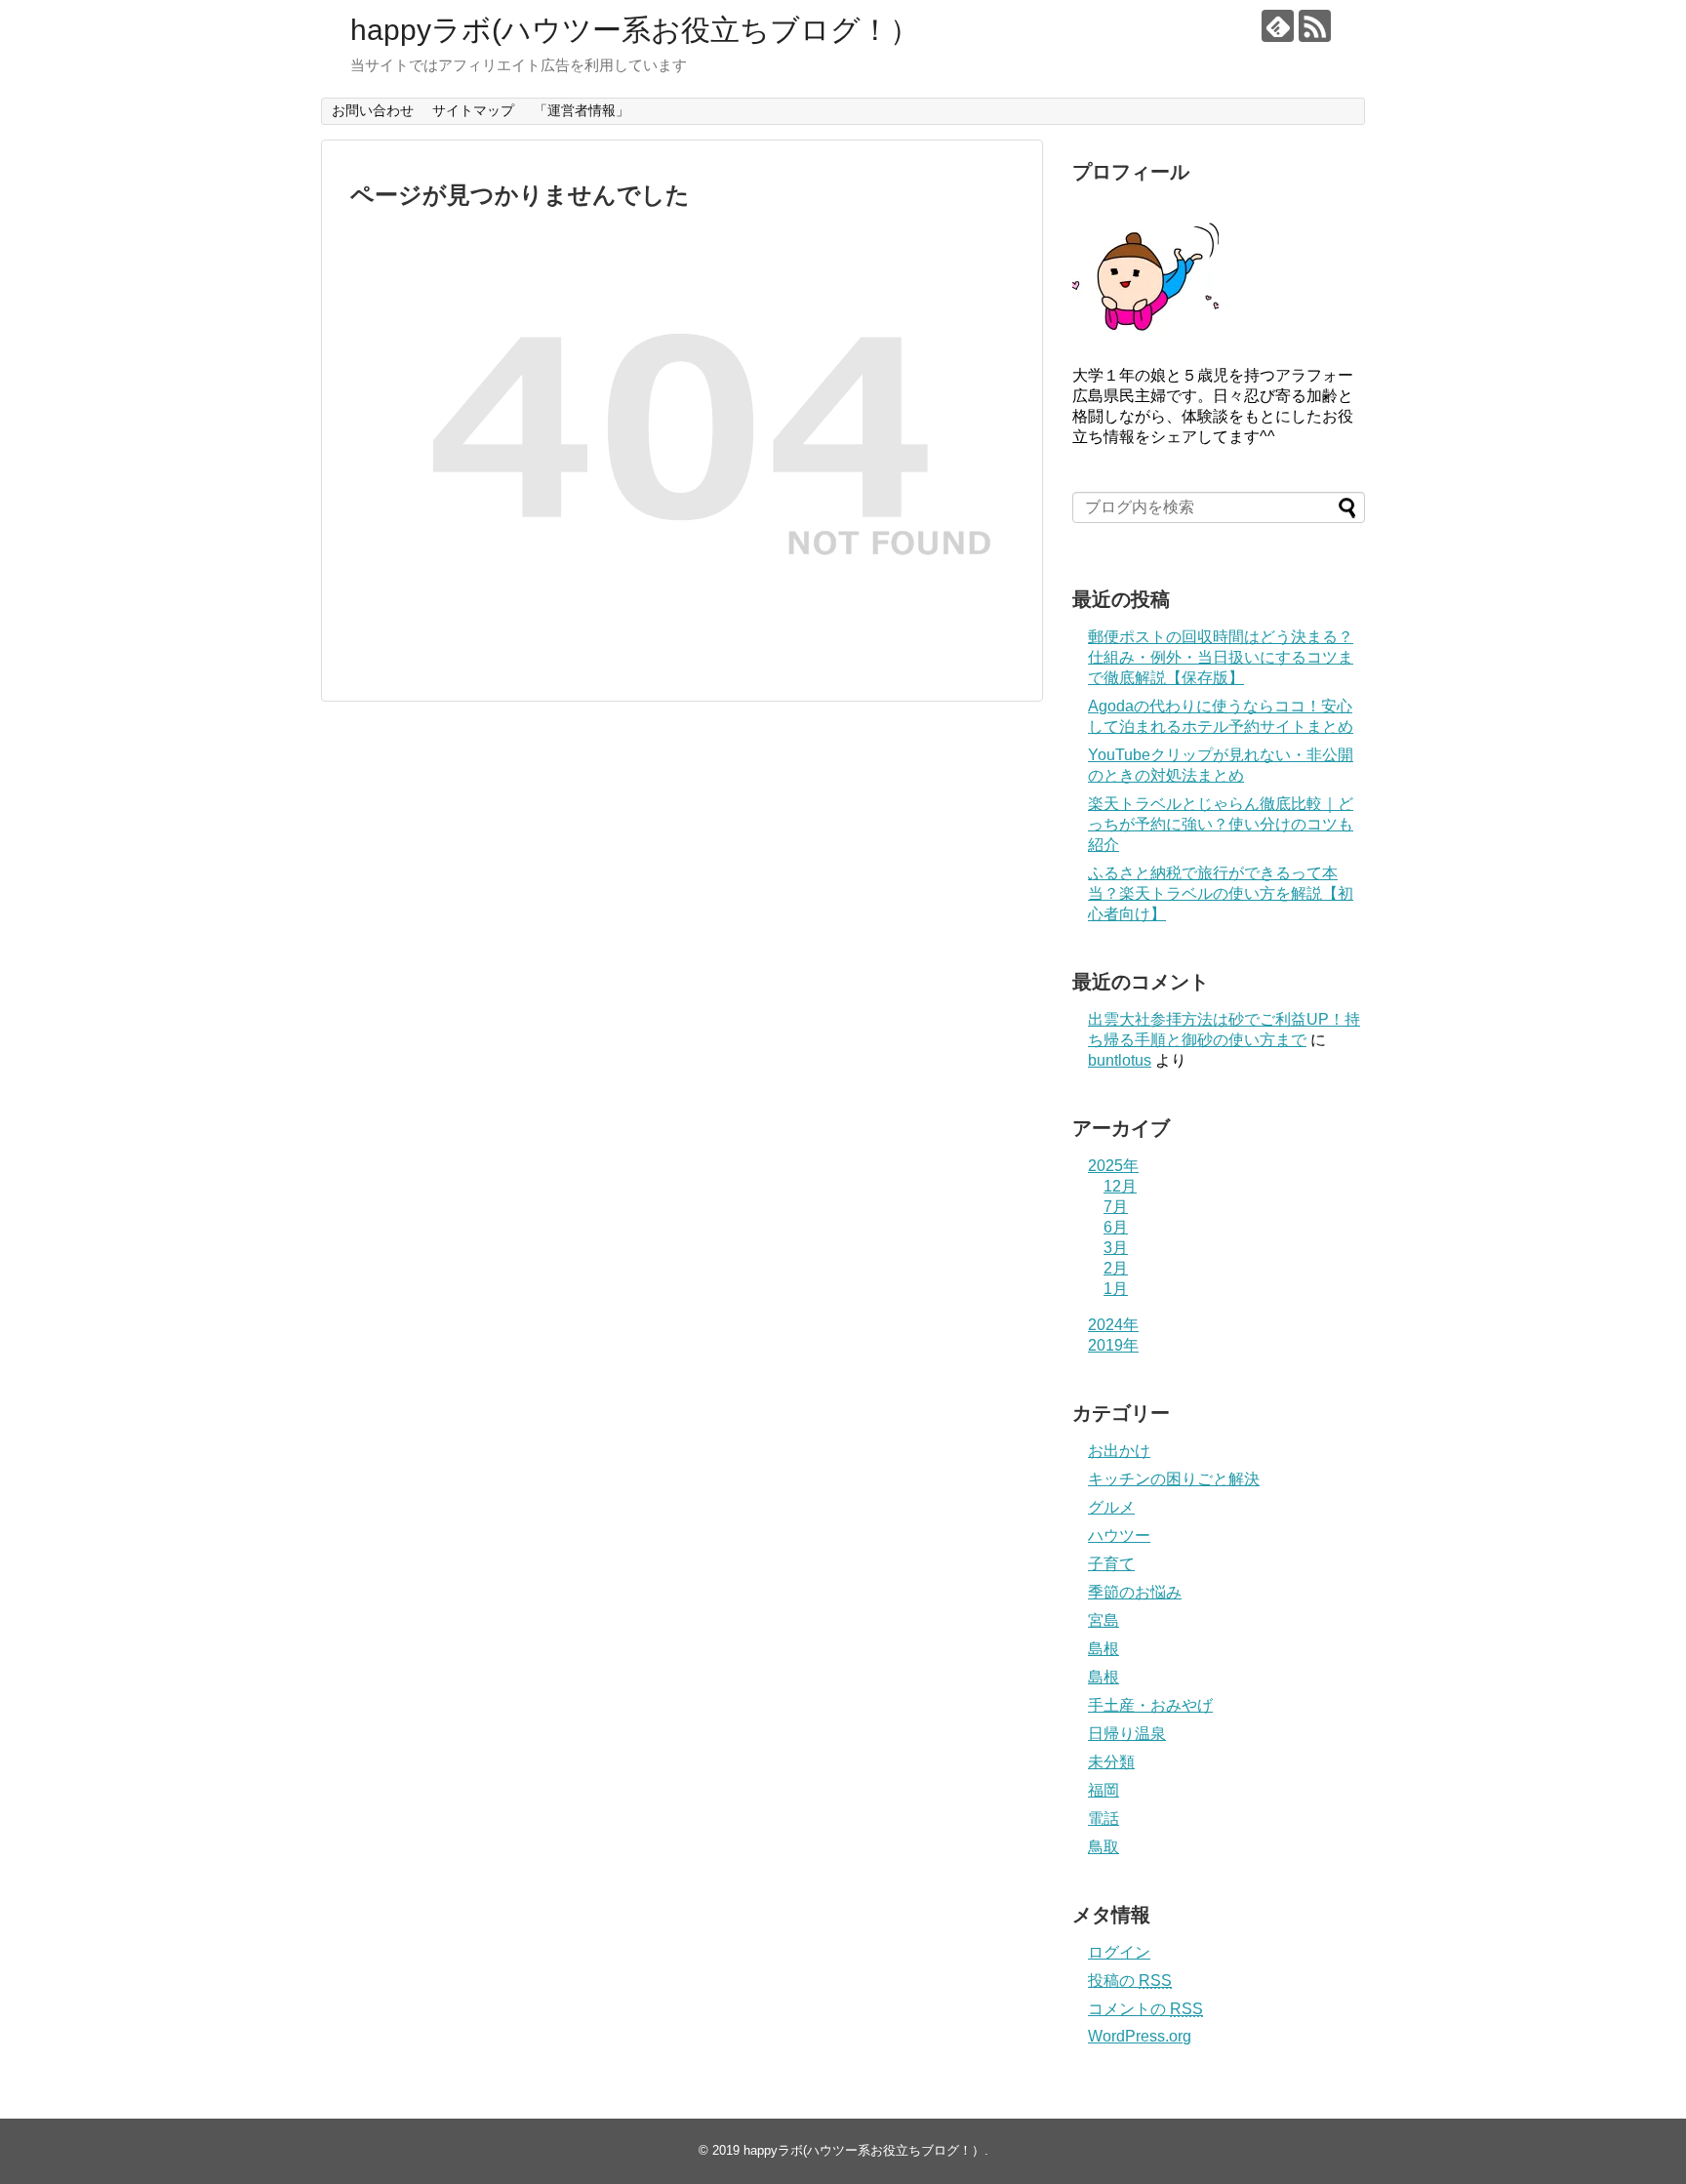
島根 (1104, 1649)
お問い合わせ (373, 110)
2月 (1116, 1268)
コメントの (1145, 2009)
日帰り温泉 (1127, 1734)
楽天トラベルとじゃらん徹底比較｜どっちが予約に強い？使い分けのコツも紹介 (1221, 824)
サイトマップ (473, 110)
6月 (1116, 1227)
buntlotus (1120, 1060)
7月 (1116, 1207)
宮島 (1104, 1620)
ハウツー (1119, 1536)
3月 (1116, 1248)
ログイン (1119, 1952)
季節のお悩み (1135, 1592)
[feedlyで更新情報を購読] (1278, 26)
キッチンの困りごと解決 (1174, 1479)
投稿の (1130, 1981)
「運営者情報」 (582, 110)
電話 (1104, 1819)
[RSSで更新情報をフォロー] (1315, 26)
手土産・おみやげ (1150, 1705)
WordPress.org (1140, 2036)
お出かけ (1119, 1451)
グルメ (1111, 1507)
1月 (1116, 1289)
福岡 (1104, 1790)
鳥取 (1104, 1847)
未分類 (1111, 1762)
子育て (1111, 1564)
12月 (1120, 1186)
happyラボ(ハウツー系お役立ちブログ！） (635, 30)
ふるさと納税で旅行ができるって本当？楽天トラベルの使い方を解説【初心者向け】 (1221, 893)
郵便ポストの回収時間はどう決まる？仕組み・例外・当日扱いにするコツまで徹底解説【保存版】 (1221, 657)
